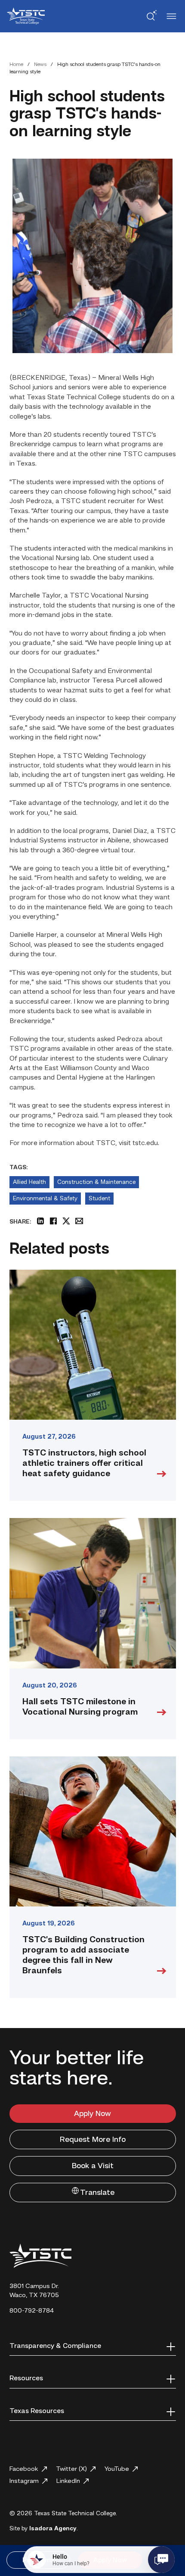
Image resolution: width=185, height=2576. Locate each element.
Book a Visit (93, 2166)
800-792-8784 (32, 2311)
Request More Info (93, 2140)
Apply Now (92, 2114)
